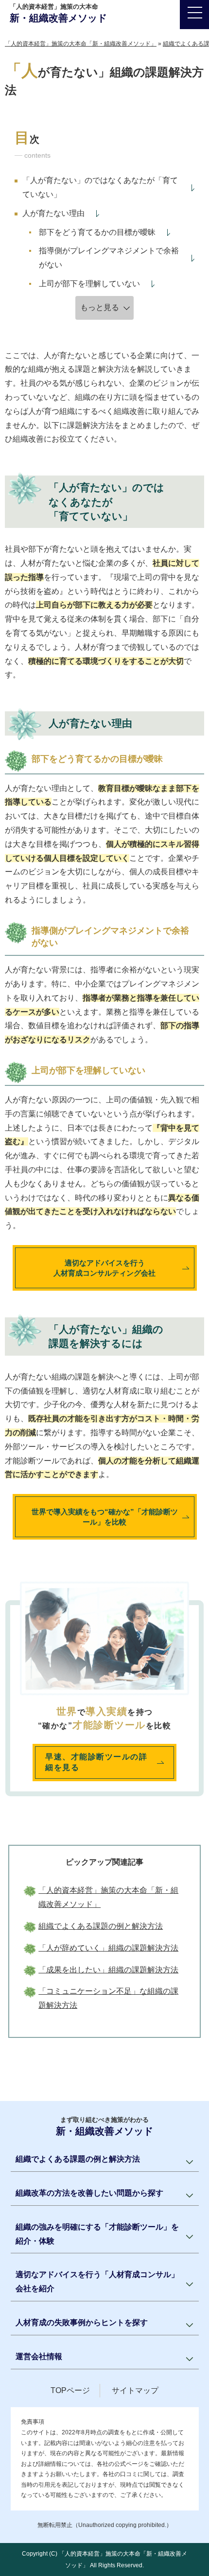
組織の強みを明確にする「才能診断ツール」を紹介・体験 (97, 2234)
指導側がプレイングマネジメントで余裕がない (109, 258)
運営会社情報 (39, 2356)
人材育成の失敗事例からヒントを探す (82, 2322)
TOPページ (70, 2390)
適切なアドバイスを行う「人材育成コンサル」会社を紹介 (97, 2281)
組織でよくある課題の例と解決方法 (101, 1926)
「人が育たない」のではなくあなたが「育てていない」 (100, 187)
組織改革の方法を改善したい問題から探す (89, 2193)
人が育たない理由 (53, 213)
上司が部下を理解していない (89, 284)
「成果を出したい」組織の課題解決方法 (108, 1970)
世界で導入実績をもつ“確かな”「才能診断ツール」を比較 (105, 1517)
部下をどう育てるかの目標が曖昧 (97, 232)
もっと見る (100, 307)
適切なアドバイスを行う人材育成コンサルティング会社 (104, 1268)
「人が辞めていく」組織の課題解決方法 (108, 1948)
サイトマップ (135, 2390)
